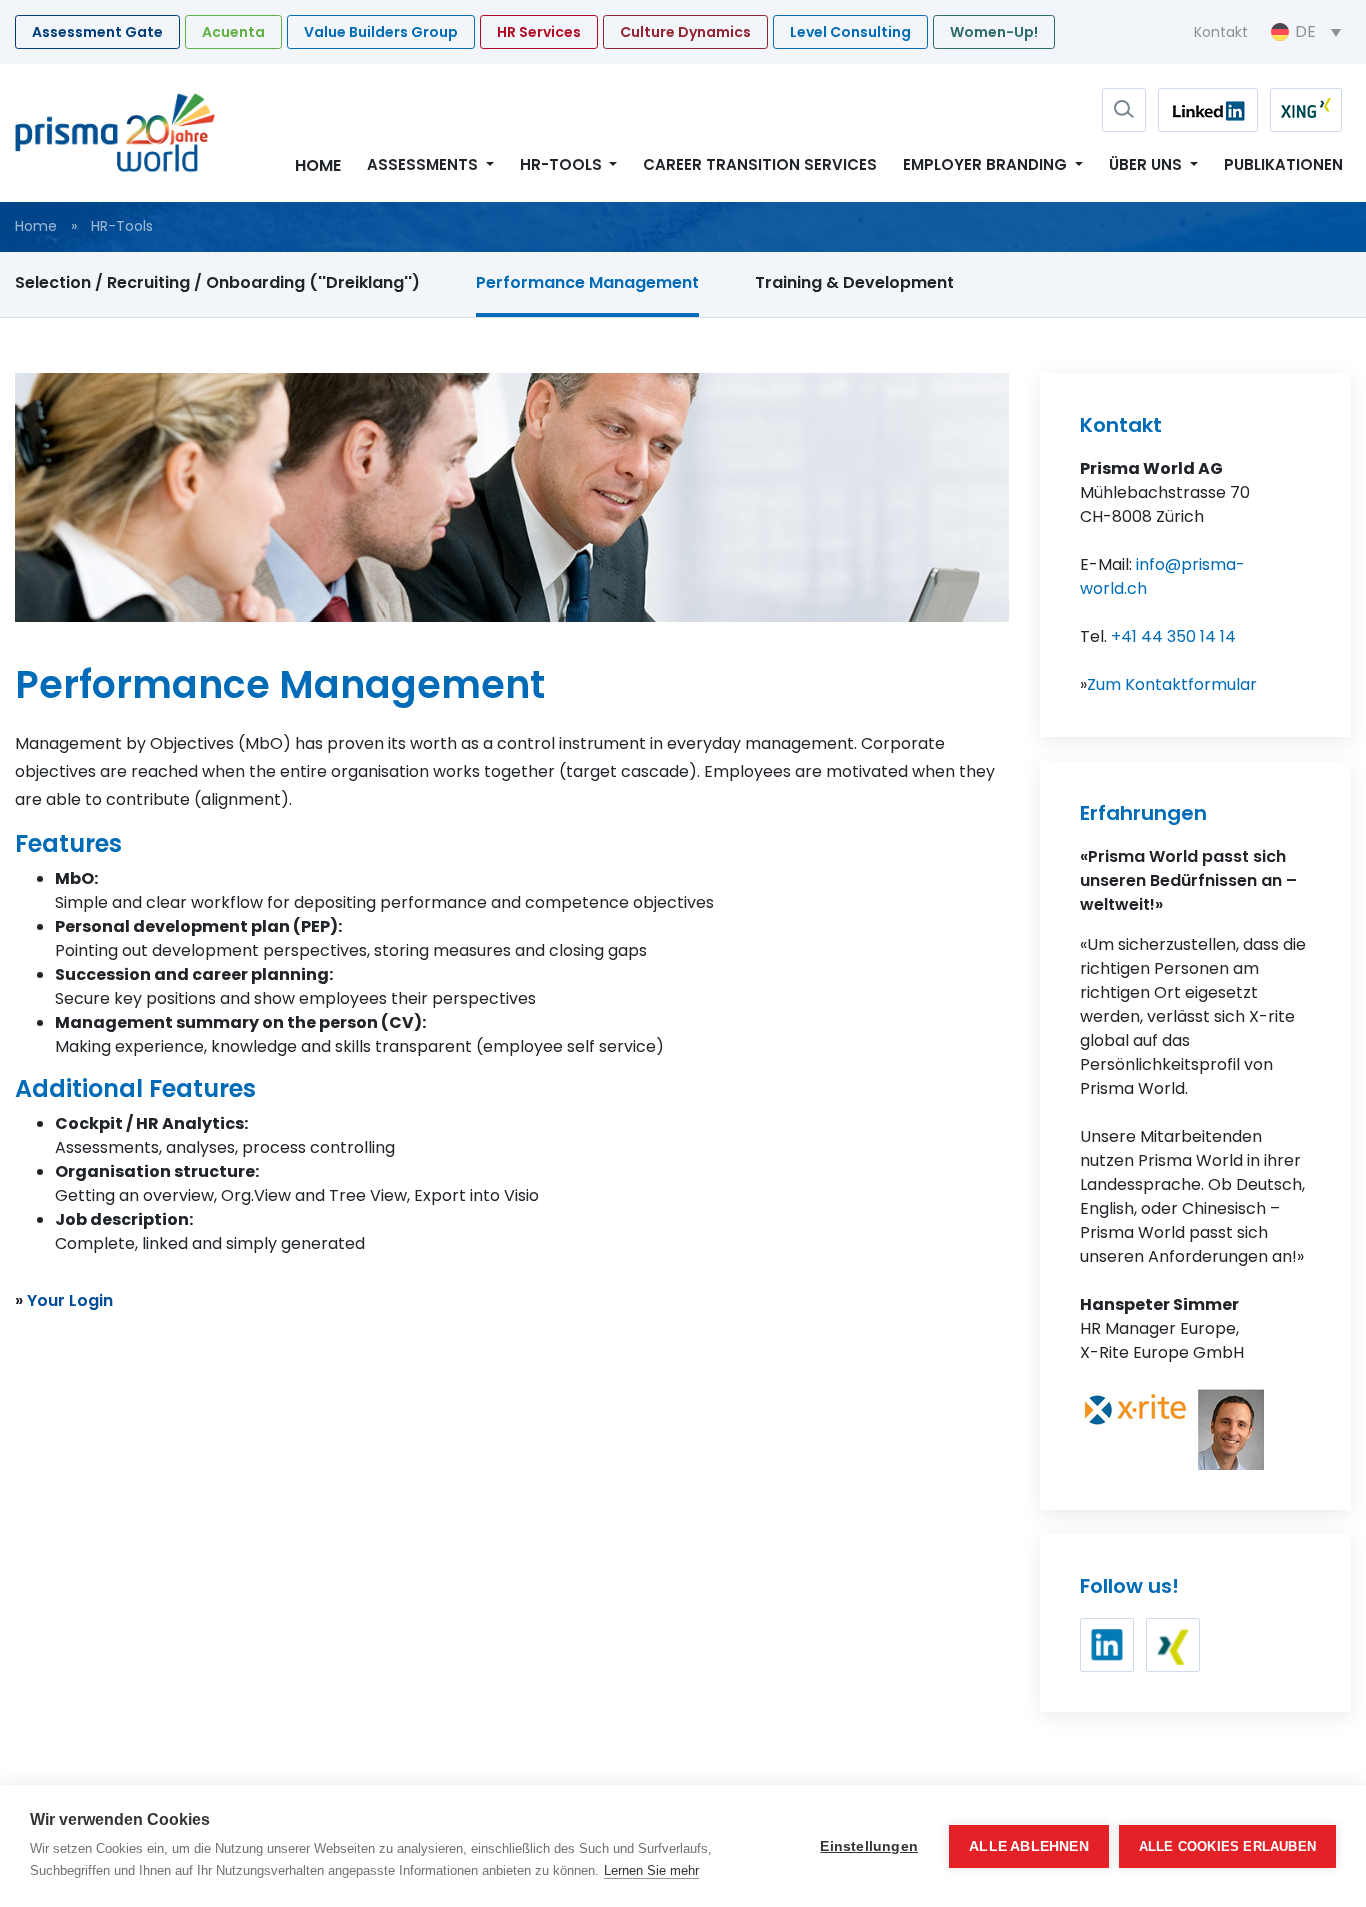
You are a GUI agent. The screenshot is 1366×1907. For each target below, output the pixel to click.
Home (318, 165)
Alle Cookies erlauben (1227, 1846)
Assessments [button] (424, 164)
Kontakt (1221, 32)
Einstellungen (869, 1846)
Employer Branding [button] (987, 164)
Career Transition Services (760, 164)
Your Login (70, 1300)
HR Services (539, 32)
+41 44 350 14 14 (1173, 636)
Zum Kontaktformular (1172, 684)
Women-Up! (994, 32)
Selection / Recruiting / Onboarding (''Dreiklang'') (217, 282)
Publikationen (1283, 164)
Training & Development (854, 282)
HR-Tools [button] (563, 164)
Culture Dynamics (685, 32)
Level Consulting (850, 32)
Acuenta (233, 32)
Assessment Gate (97, 32)
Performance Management (587, 282)
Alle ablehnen (1029, 1846)
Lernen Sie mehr (651, 1870)
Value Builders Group (381, 32)
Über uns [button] (1147, 164)
